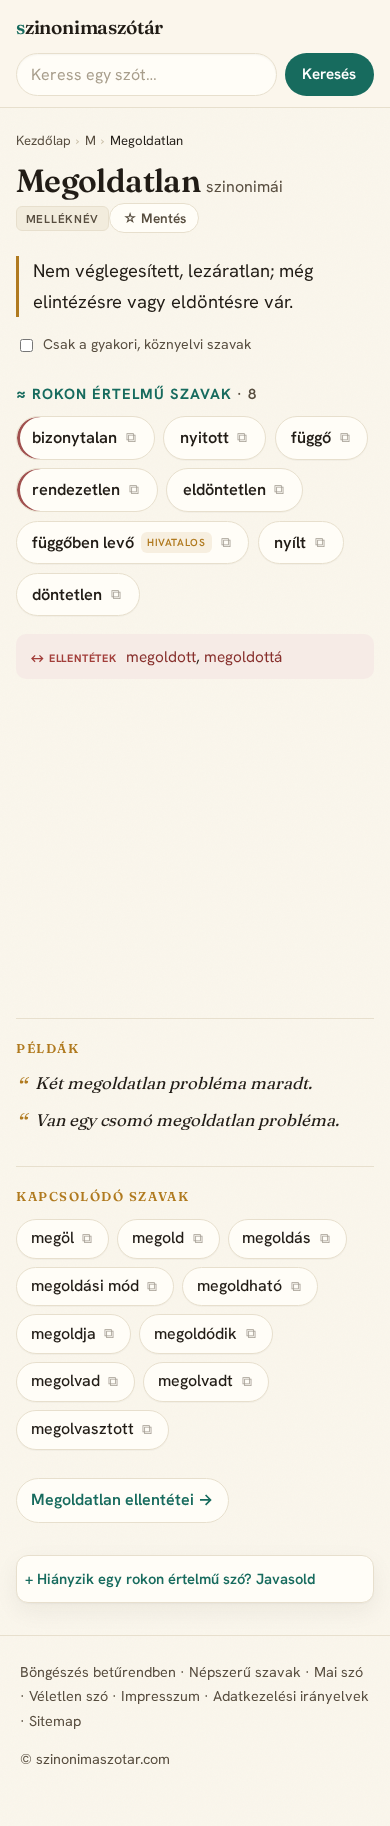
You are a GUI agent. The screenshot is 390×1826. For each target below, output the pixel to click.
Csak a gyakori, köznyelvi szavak (147, 344)
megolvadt (195, 1380)
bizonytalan (74, 437)
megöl (52, 1237)
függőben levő (83, 542)
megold (158, 1237)
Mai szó (338, 1672)
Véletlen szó (68, 1696)
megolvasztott (82, 1428)
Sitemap (55, 1721)
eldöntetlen (224, 489)
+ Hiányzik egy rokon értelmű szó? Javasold (170, 1578)
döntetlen (67, 594)
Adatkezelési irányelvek (291, 1696)
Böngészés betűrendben (98, 1672)
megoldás (276, 1237)
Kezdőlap (43, 140)
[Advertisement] (195, 837)
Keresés (329, 74)
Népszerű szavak (245, 1672)
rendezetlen (76, 489)
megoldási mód (85, 1285)
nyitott (204, 437)
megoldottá (243, 657)
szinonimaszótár (89, 27)
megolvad (65, 1380)
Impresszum (160, 1696)
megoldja (63, 1333)
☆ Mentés (154, 218)
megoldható (239, 1285)
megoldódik (195, 1333)
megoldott (161, 657)
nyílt (290, 542)
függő (311, 437)
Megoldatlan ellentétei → (122, 1499)
